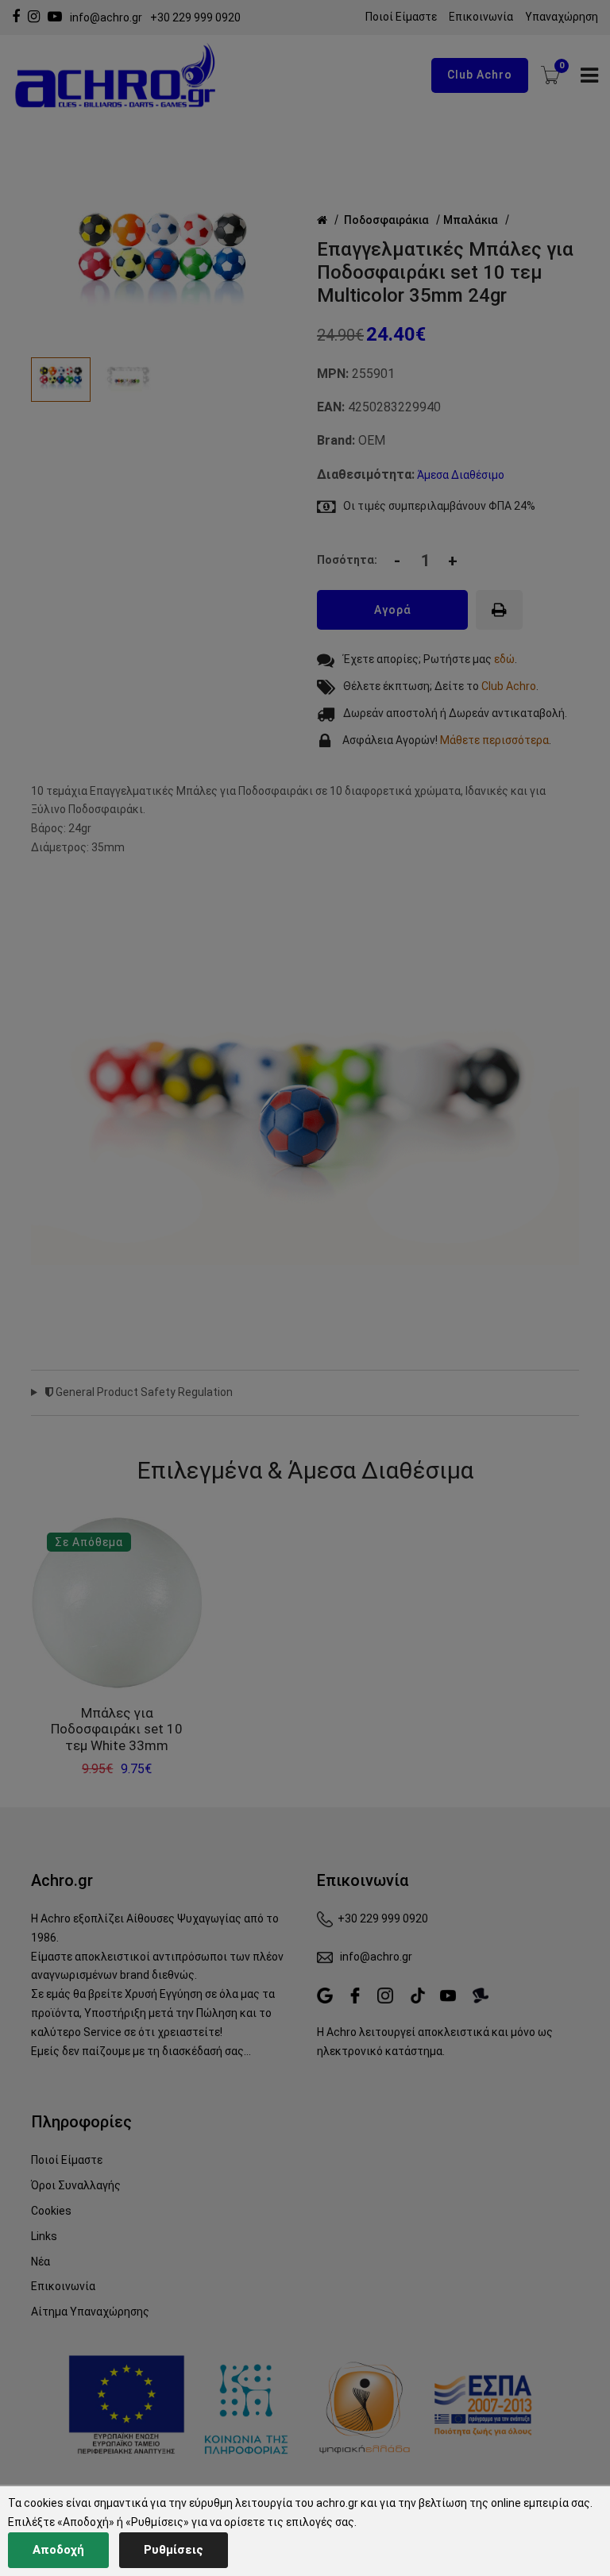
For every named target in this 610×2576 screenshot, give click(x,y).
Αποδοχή (58, 2550)
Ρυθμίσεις (174, 2550)
